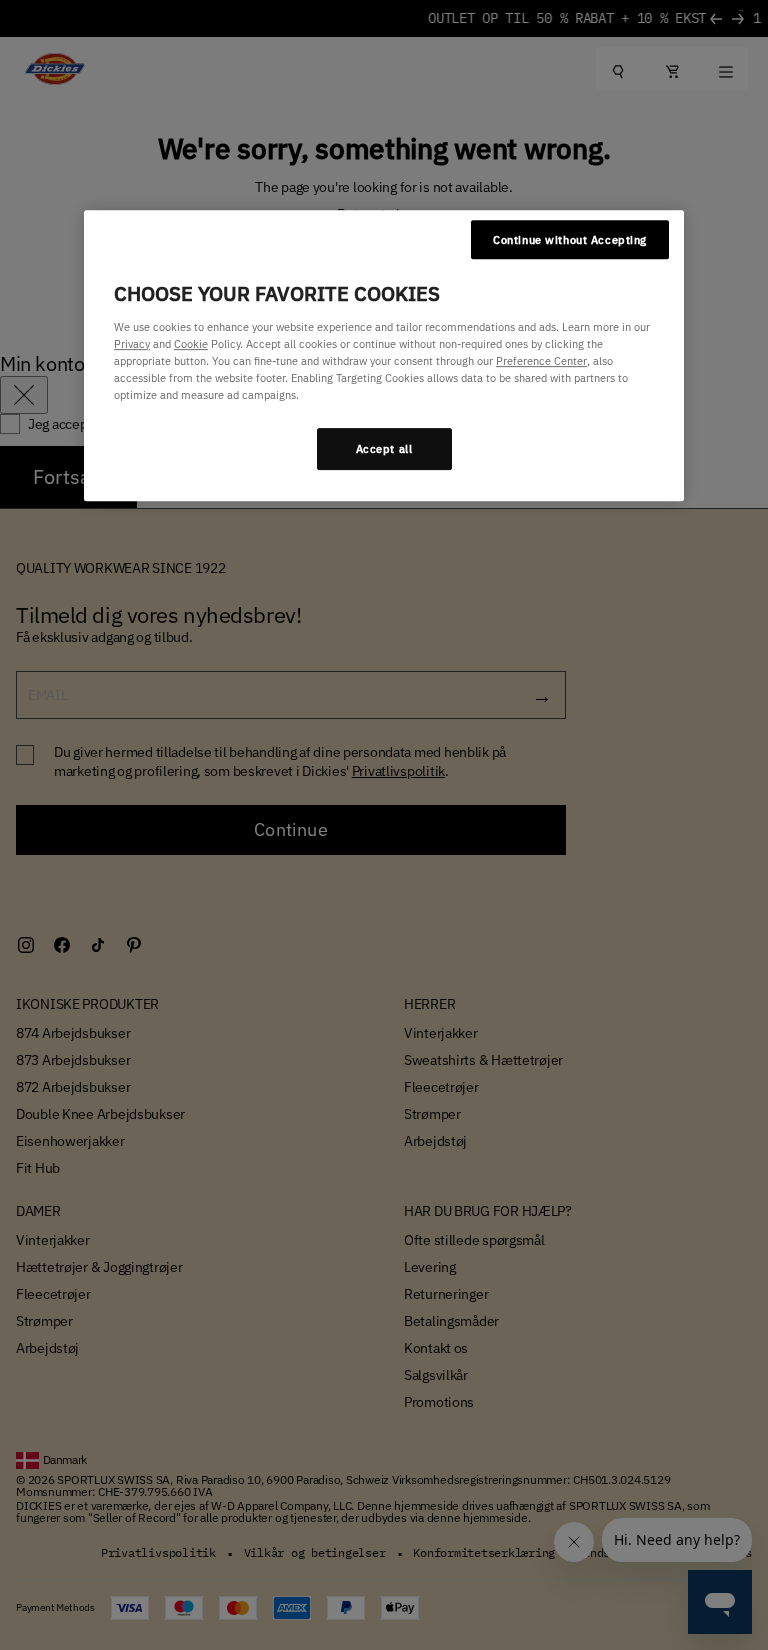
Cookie (191, 343)
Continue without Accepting (570, 239)
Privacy (132, 343)
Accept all (384, 448)
